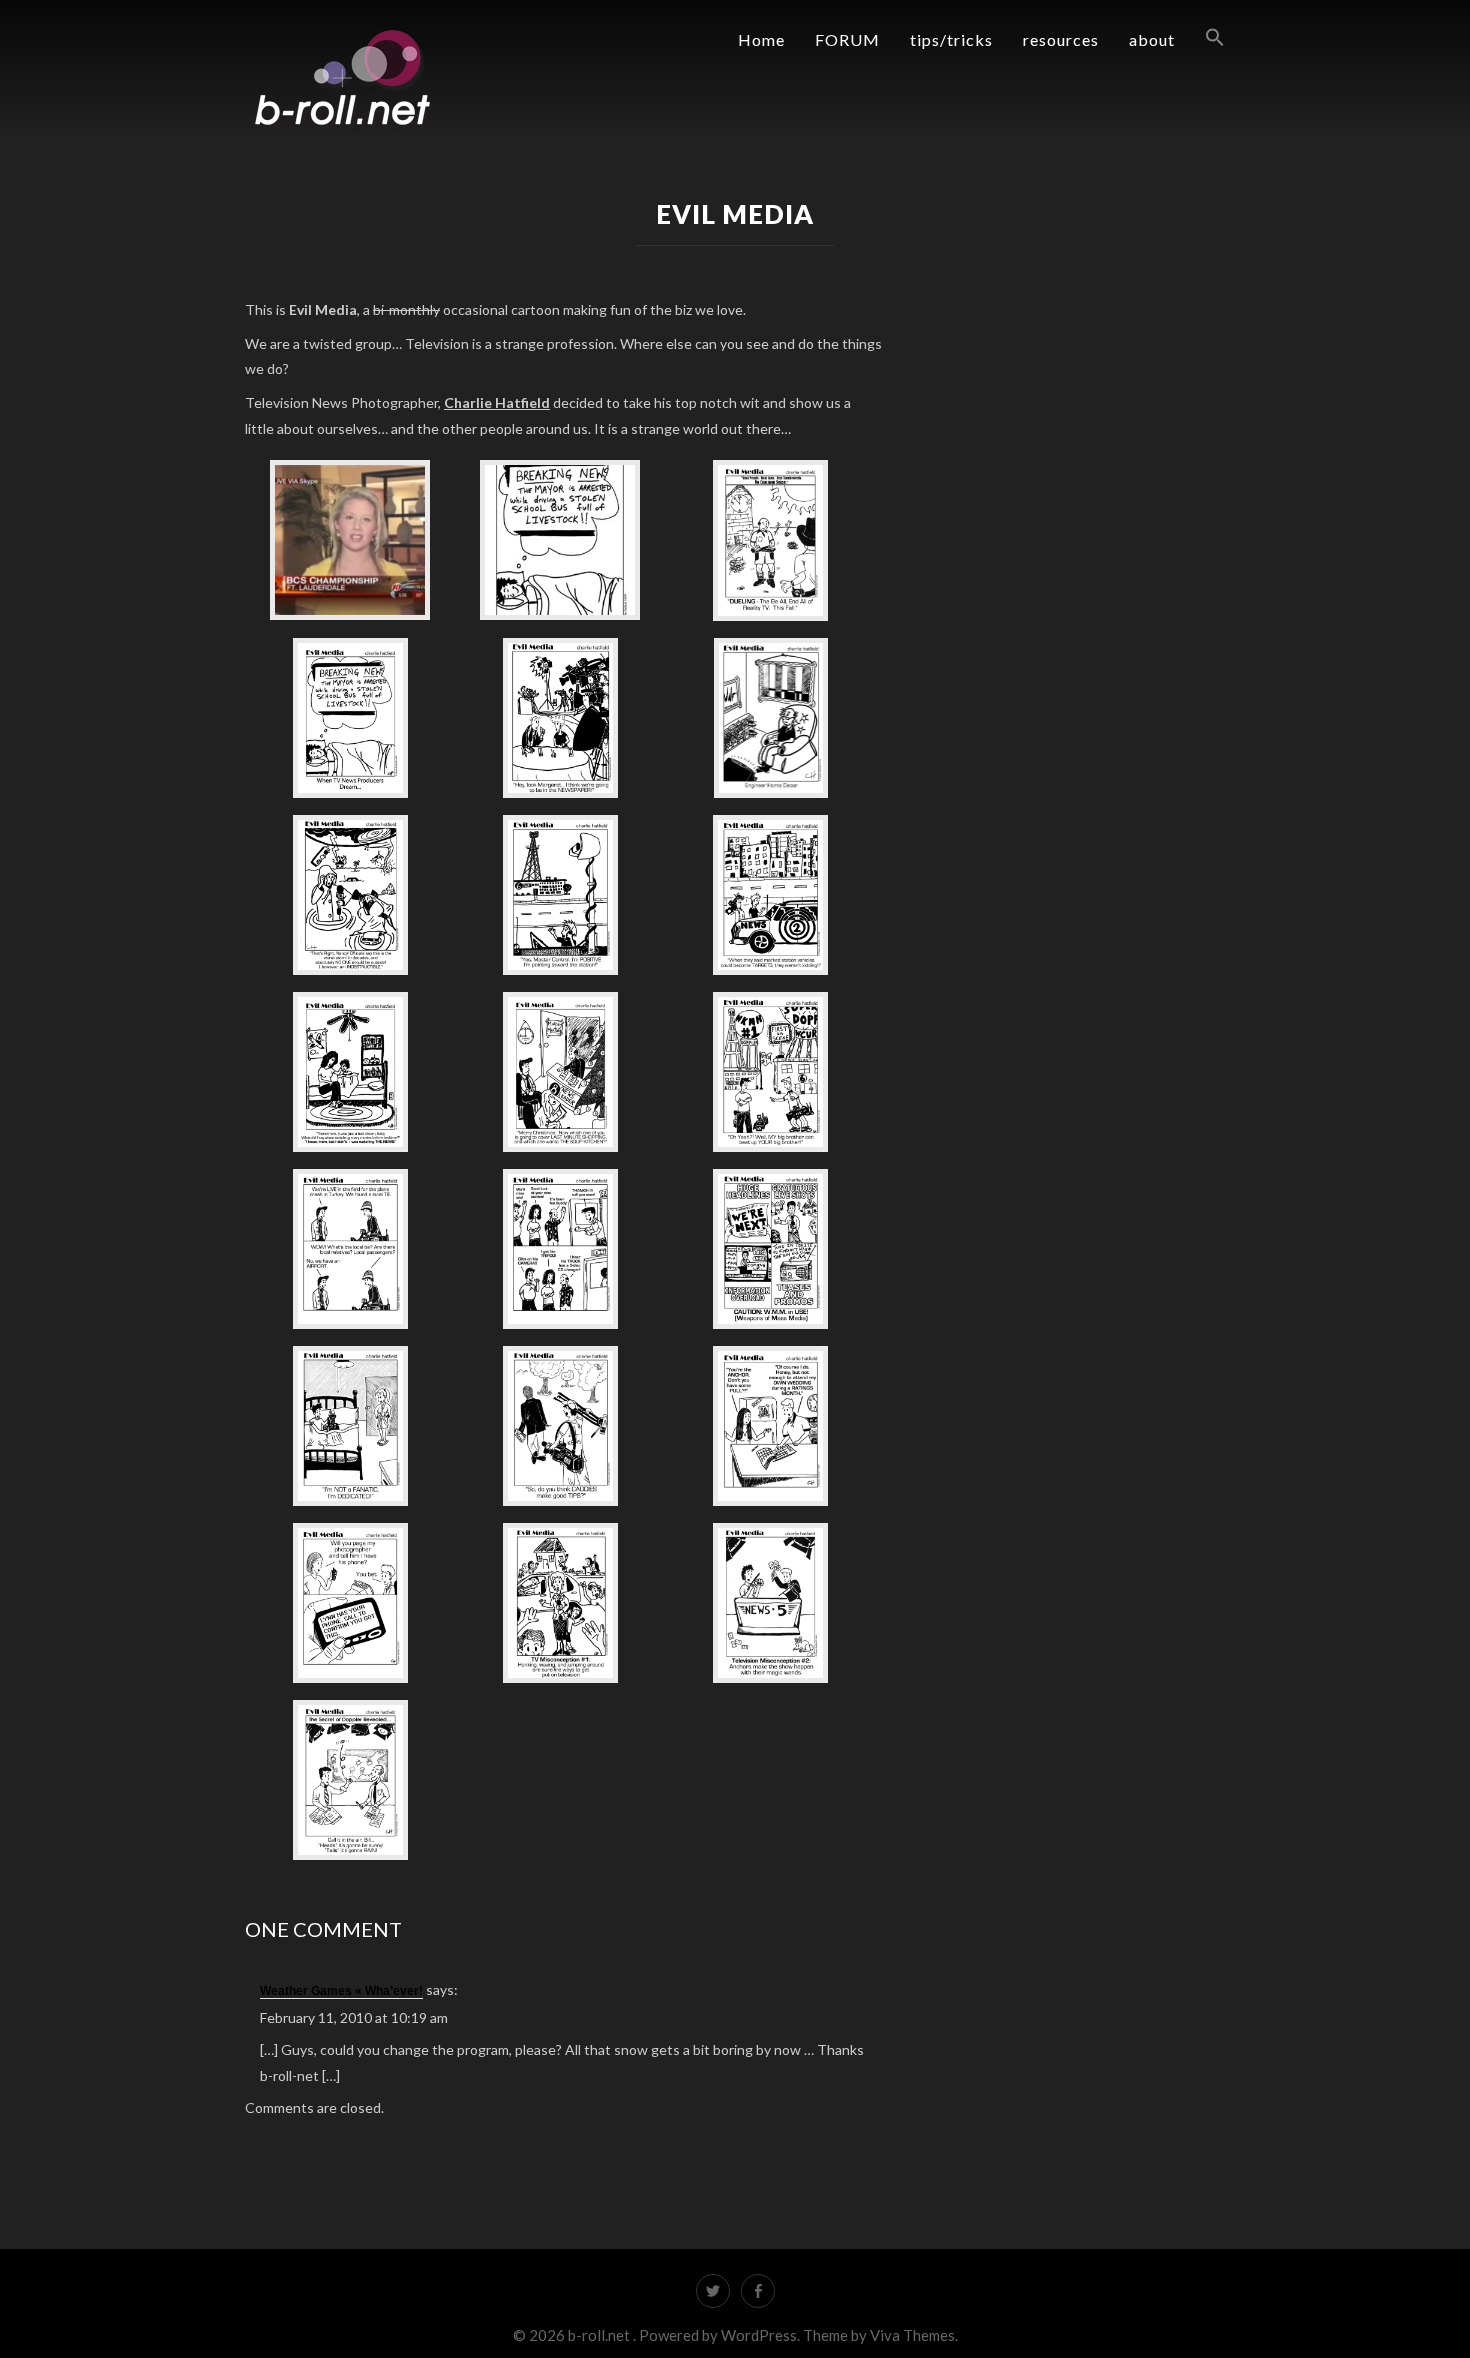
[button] (1200, 38)
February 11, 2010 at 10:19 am (354, 2017)
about (1152, 39)
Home (761, 39)
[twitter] (713, 2291)
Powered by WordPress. (721, 2335)
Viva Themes (912, 2335)
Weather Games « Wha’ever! (341, 1991)
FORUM (847, 39)
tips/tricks (951, 39)
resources (1061, 39)
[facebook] (758, 2291)
